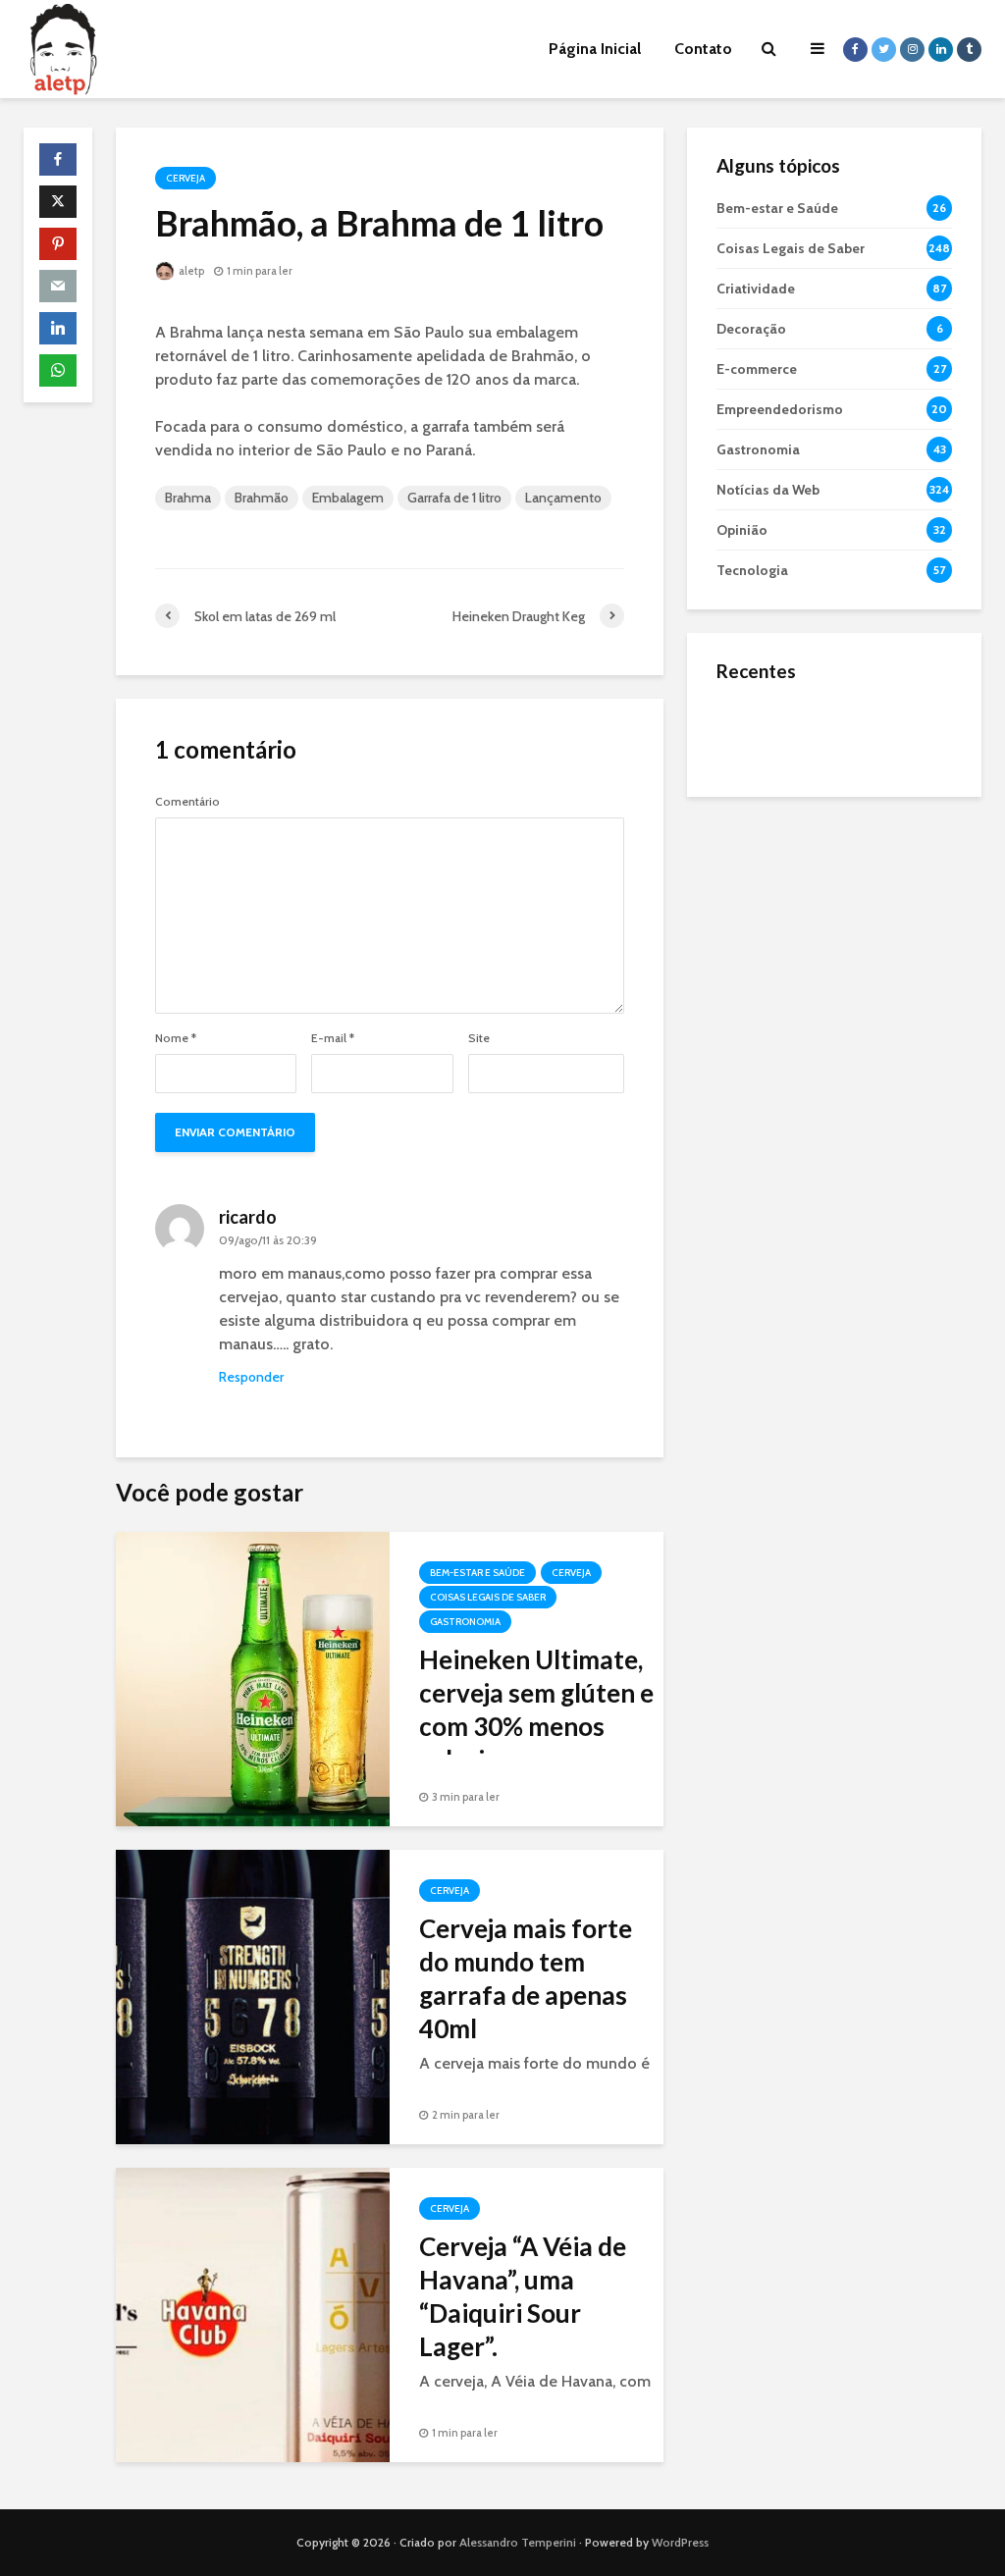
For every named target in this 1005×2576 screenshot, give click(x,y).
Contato (703, 49)
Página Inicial (595, 49)
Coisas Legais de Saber (488, 1597)
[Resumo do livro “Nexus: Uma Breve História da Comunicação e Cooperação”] (756, 811)
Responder (251, 1377)
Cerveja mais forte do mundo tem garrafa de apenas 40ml (526, 1978)
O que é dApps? (859, 713)
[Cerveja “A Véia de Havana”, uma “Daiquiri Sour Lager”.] (253, 2313)
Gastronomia (465, 1622)
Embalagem (348, 498)
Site (479, 1038)
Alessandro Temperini (518, 2542)
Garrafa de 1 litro (454, 498)
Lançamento (563, 498)
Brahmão (262, 498)
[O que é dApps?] (756, 732)
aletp (190, 271)
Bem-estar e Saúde (477, 1573)
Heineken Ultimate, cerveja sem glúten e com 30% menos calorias (536, 1709)
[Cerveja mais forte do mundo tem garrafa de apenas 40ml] (253, 1996)
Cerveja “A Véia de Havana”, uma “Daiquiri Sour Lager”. (523, 2296)
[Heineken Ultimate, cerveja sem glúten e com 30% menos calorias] (253, 1678)
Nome (176, 1038)
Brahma (188, 498)
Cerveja (185, 178)
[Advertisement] (834, 943)
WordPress (680, 2542)
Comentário (187, 802)
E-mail (333, 1038)
